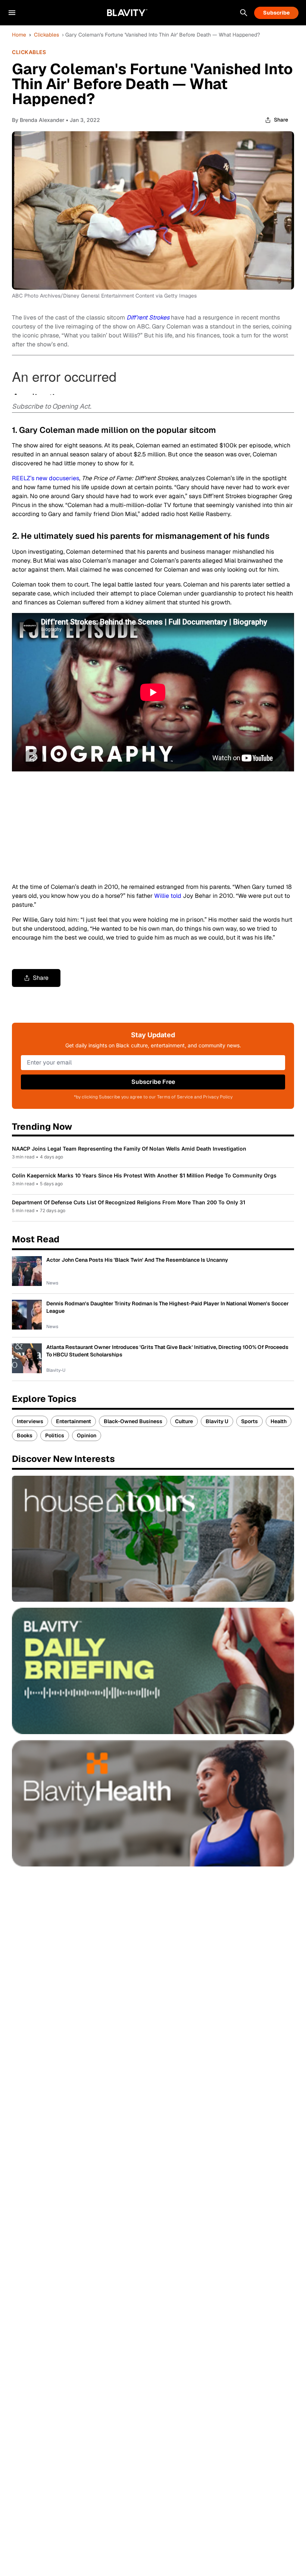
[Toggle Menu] (12, 13)
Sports (249, 1421)
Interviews (30, 1421)
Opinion (87, 1435)
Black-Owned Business (133, 1421)
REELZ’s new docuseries (46, 478)
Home (19, 35)
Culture (184, 1421)
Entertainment (74, 1421)
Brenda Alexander (42, 120)
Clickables (46, 35)
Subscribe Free (153, 1082)
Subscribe (276, 13)
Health (279, 1421)
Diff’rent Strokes (148, 317)
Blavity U (217, 1421)
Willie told (168, 896)
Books (25, 1435)
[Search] (244, 13)
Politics (55, 1435)
